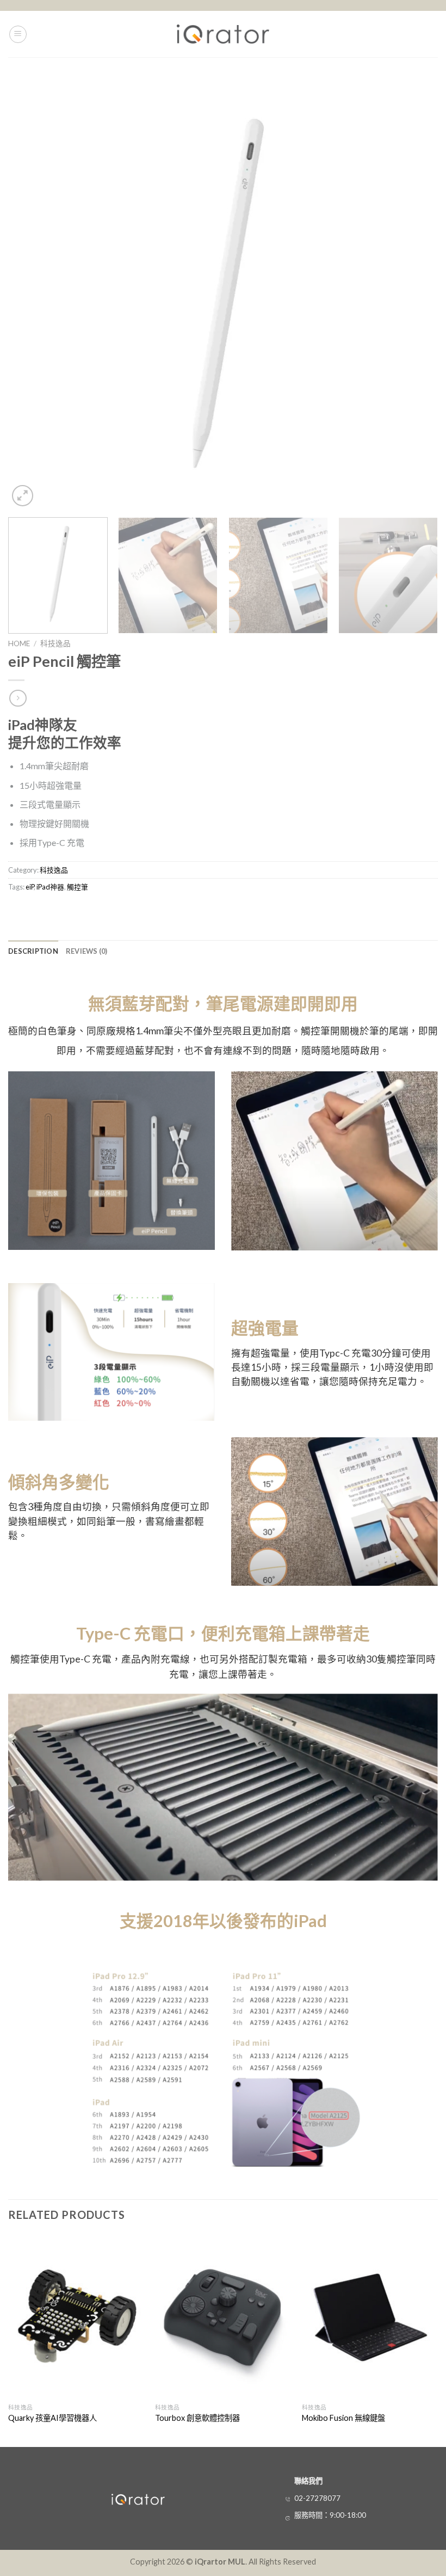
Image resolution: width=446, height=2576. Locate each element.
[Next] (416, 294)
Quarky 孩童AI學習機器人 (52, 2418)
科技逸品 (55, 643)
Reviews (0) (87, 951)
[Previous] (30, 294)
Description (33, 951)
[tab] (33, 951)
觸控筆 (78, 887)
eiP (30, 887)
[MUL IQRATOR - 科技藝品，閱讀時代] (223, 34)
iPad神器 (50, 887)
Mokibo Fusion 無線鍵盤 (343, 2418)
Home (19, 643)
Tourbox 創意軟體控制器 (197, 2418)
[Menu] (18, 34)
